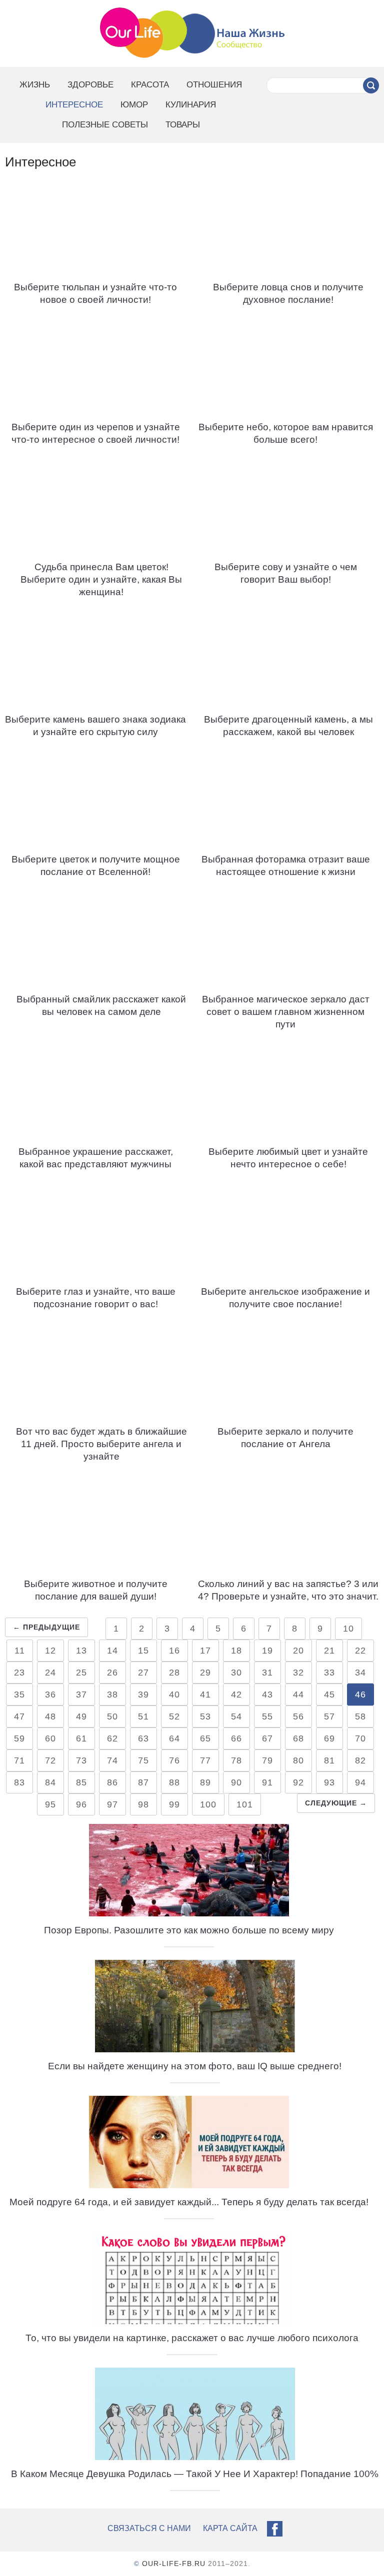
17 (205, 1651)
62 (112, 1738)
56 (298, 1717)
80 (298, 1760)
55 (267, 1717)
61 (81, 1738)
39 (143, 1695)
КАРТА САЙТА (230, 2528)
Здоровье (90, 85)
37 (81, 1695)
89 (205, 1782)
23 (19, 1673)
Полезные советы (105, 125)
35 (19, 1695)
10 (348, 1629)
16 (174, 1651)
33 (329, 1673)
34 (360, 1673)
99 (174, 1804)
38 (112, 1695)
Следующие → (336, 1803)
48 (50, 1717)
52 (174, 1717)
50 (112, 1717)
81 (329, 1760)
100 (208, 1804)
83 (19, 1782)
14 (112, 1651)
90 (236, 1782)
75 (143, 1760)
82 (360, 1760)
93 (329, 1782)
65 (205, 1738)
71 (19, 1760)
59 (19, 1738)
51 (143, 1717)
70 (360, 1738)
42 (236, 1695)
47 (19, 1717)
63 (143, 1738)
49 (81, 1717)
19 (267, 1651)
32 (298, 1673)
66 (236, 1738)
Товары (183, 125)
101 (245, 1804)
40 (174, 1695)
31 (267, 1673)
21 (329, 1651)
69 (329, 1738)
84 (50, 1782)
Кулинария (191, 105)
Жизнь (35, 85)
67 (267, 1738)
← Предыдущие (46, 1627)
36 (50, 1695)
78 (236, 1760)
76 (174, 1760)
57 (329, 1717)
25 (81, 1673)
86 (112, 1782)
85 (81, 1782)
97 (112, 1804)
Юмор (134, 105)
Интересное (74, 105)
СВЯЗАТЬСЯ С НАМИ (149, 2528)
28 (174, 1673)
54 (236, 1717)
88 (174, 1782)
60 (50, 1738)
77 (205, 1760)
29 (205, 1673)
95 (50, 1804)
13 (81, 1651)
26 (112, 1673)
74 (112, 1760)
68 (298, 1738)
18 (236, 1651)
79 (267, 1760)
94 (360, 1782)
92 (298, 1782)
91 (267, 1782)
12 (50, 1651)
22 (360, 1651)
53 (205, 1717)
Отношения (214, 85)
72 (50, 1760)
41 (205, 1695)
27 (143, 1673)
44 (298, 1695)
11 (20, 1651)
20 (298, 1651)
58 (360, 1717)
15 (143, 1651)
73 (81, 1760)
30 (236, 1673)
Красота (150, 85)
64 (174, 1738)
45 (329, 1695)
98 (143, 1804)
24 (50, 1673)
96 (81, 1804)
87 (143, 1782)
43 (267, 1695)
